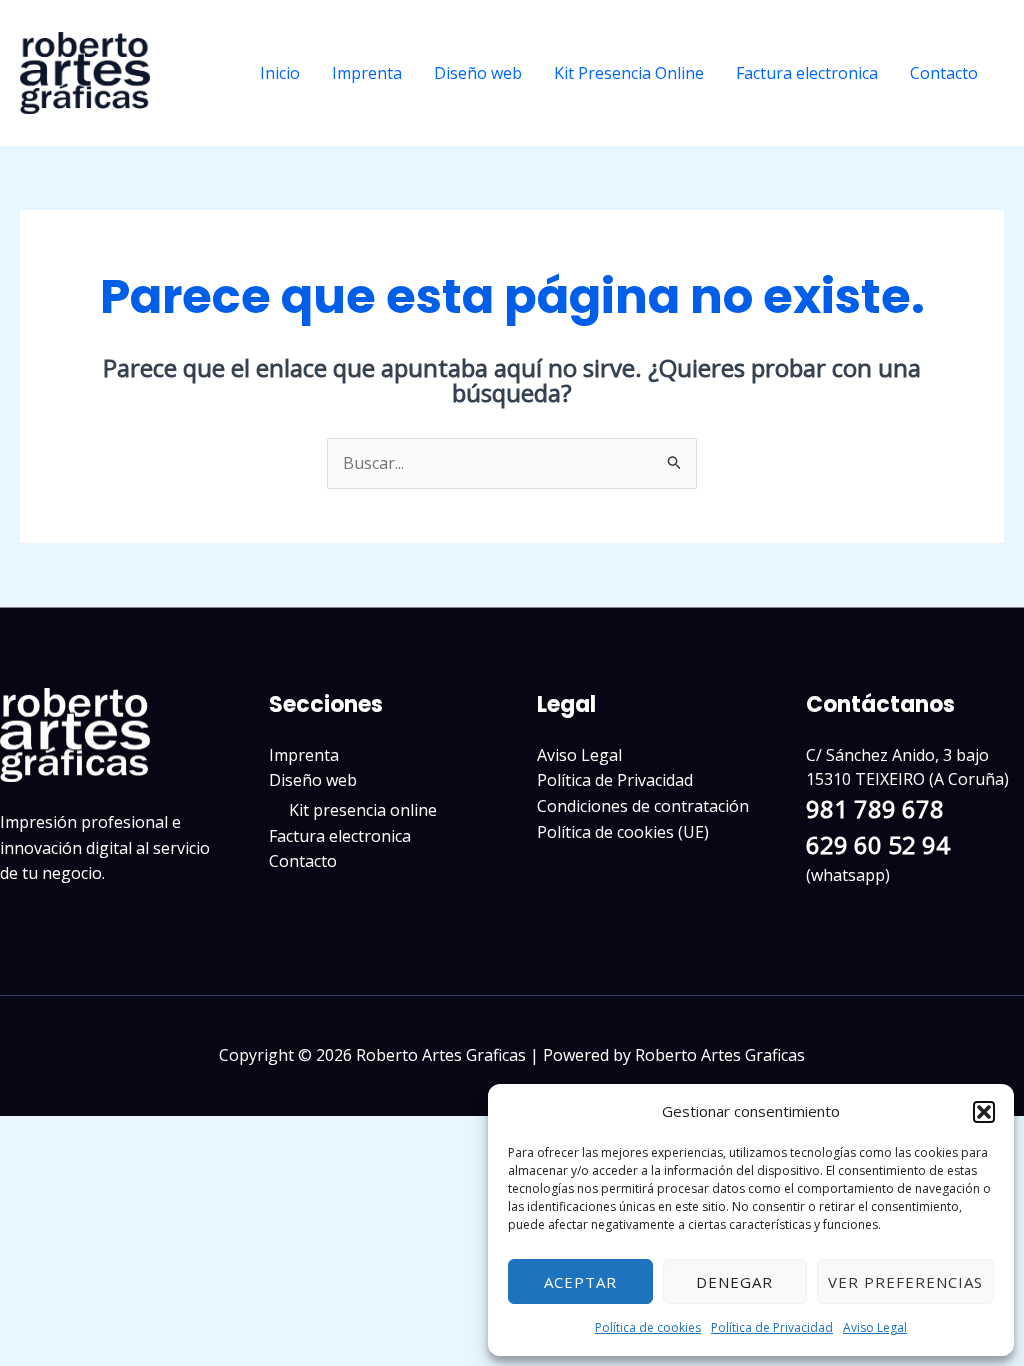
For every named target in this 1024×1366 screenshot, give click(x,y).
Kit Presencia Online (629, 73)
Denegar (734, 1282)
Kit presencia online (363, 810)
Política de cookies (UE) (623, 832)
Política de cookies (648, 1327)
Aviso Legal (875, 1327)
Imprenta (367, 73)
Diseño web (478, 73)
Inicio (280, 73)
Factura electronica (807, 73)
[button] (984, 1112)
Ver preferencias (905, 1282)
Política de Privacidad (772, 1327)
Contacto (944, 73)
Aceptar (580, 1282)
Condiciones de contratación (643, 806)
